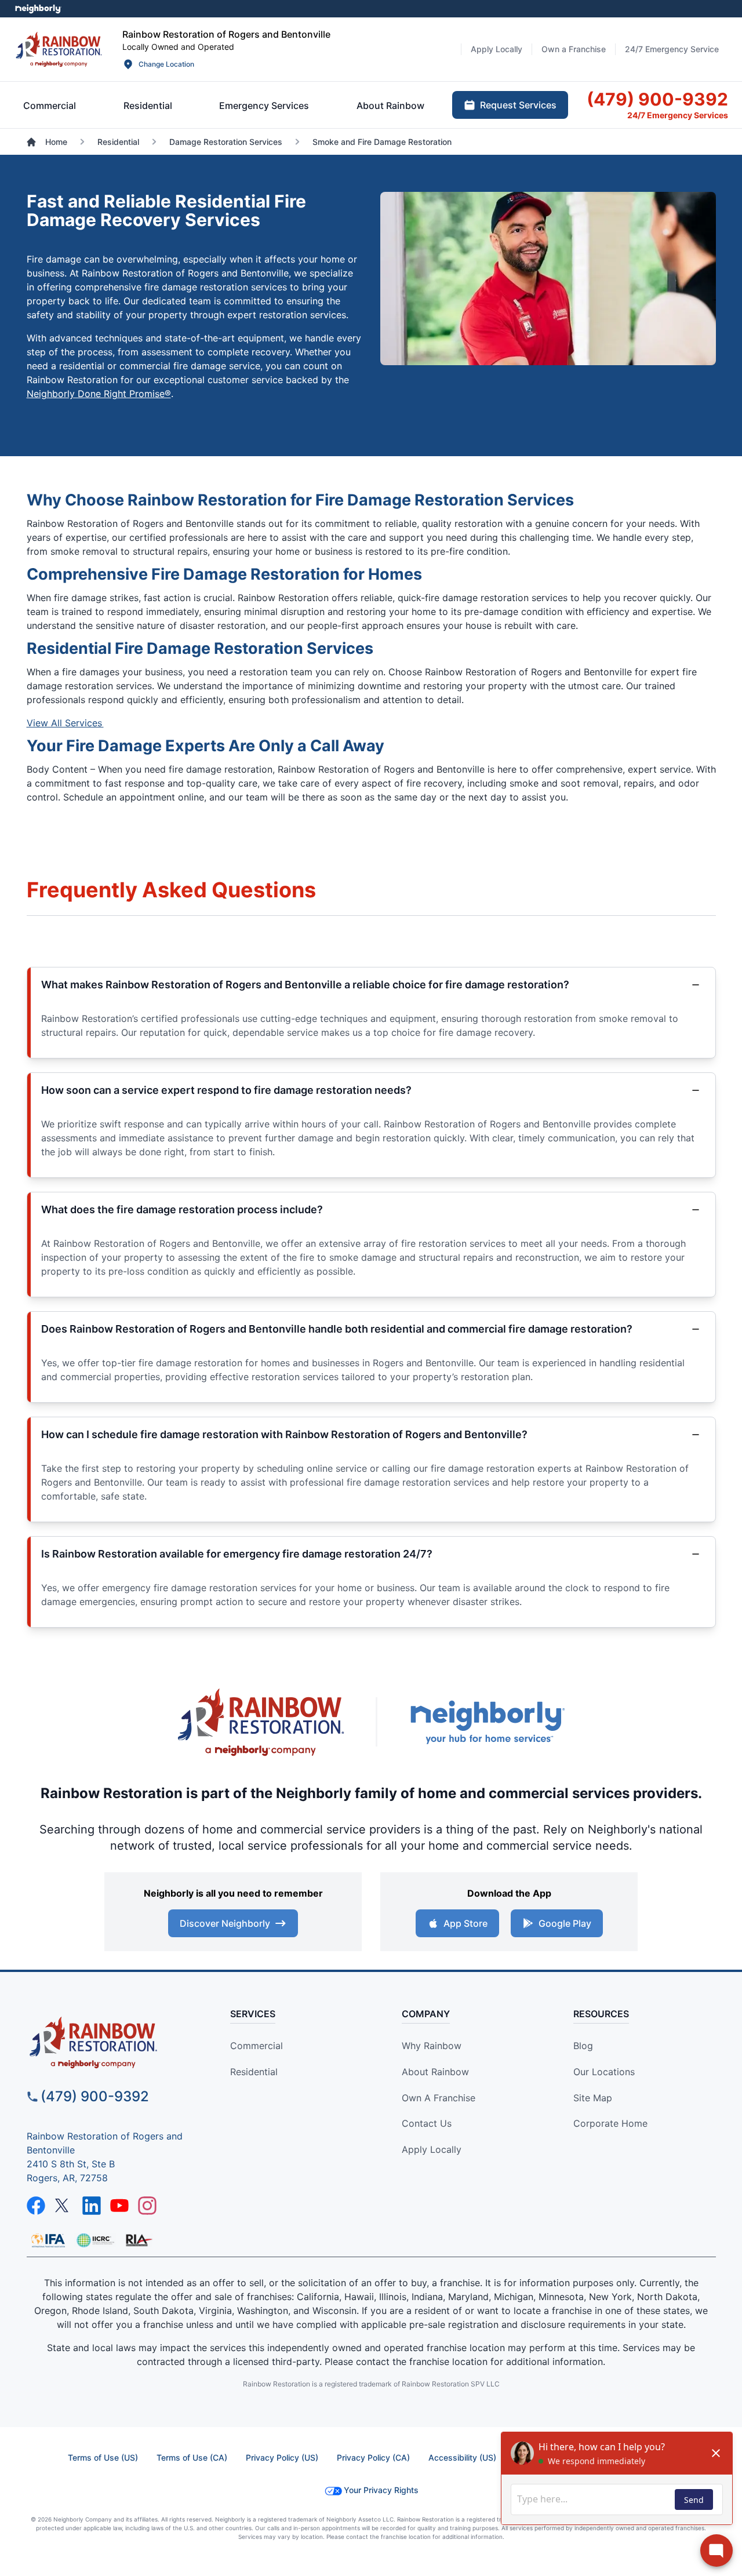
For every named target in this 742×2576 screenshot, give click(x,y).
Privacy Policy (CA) (373, 2457)
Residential (254, 2072)
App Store (465, 1923)
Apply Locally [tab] (497, 49)
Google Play (565, 1923)
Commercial (257, 2046)
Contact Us (427, 2123)
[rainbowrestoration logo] (114, 2042)
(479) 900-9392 (95, 2096)
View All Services (65, 723)
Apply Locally (432, 2149)
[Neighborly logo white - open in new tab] (38, 9)
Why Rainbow (432, 2046)
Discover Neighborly (225, 1923)
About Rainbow (435, 2072)
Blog (583, 2046)
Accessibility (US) (462, 2457)
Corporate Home (610, 2123)
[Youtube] (119, 2206)
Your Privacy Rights (381, 2490)
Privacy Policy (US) (282, 2457)
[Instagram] (147, 2206)
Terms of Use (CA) (192, 2457)
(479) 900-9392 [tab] (657, 99)
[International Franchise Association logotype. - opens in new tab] (95, 2240)
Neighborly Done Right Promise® (99, 394)
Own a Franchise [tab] (574, 49)
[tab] (50, 105)
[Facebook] (36, 2206)
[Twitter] (64, 2206)
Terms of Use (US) (103, 2457)
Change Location (166, 64)
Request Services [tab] (518, 105)
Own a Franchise (439, 2098)
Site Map (593, 2098)
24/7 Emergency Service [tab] (672, 49)
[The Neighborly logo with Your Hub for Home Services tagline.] (487, 1722)
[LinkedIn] (92, 2206)
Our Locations (604, 2072)
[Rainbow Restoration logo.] (59, 49)
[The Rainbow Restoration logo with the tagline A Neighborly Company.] (261, 1722)
